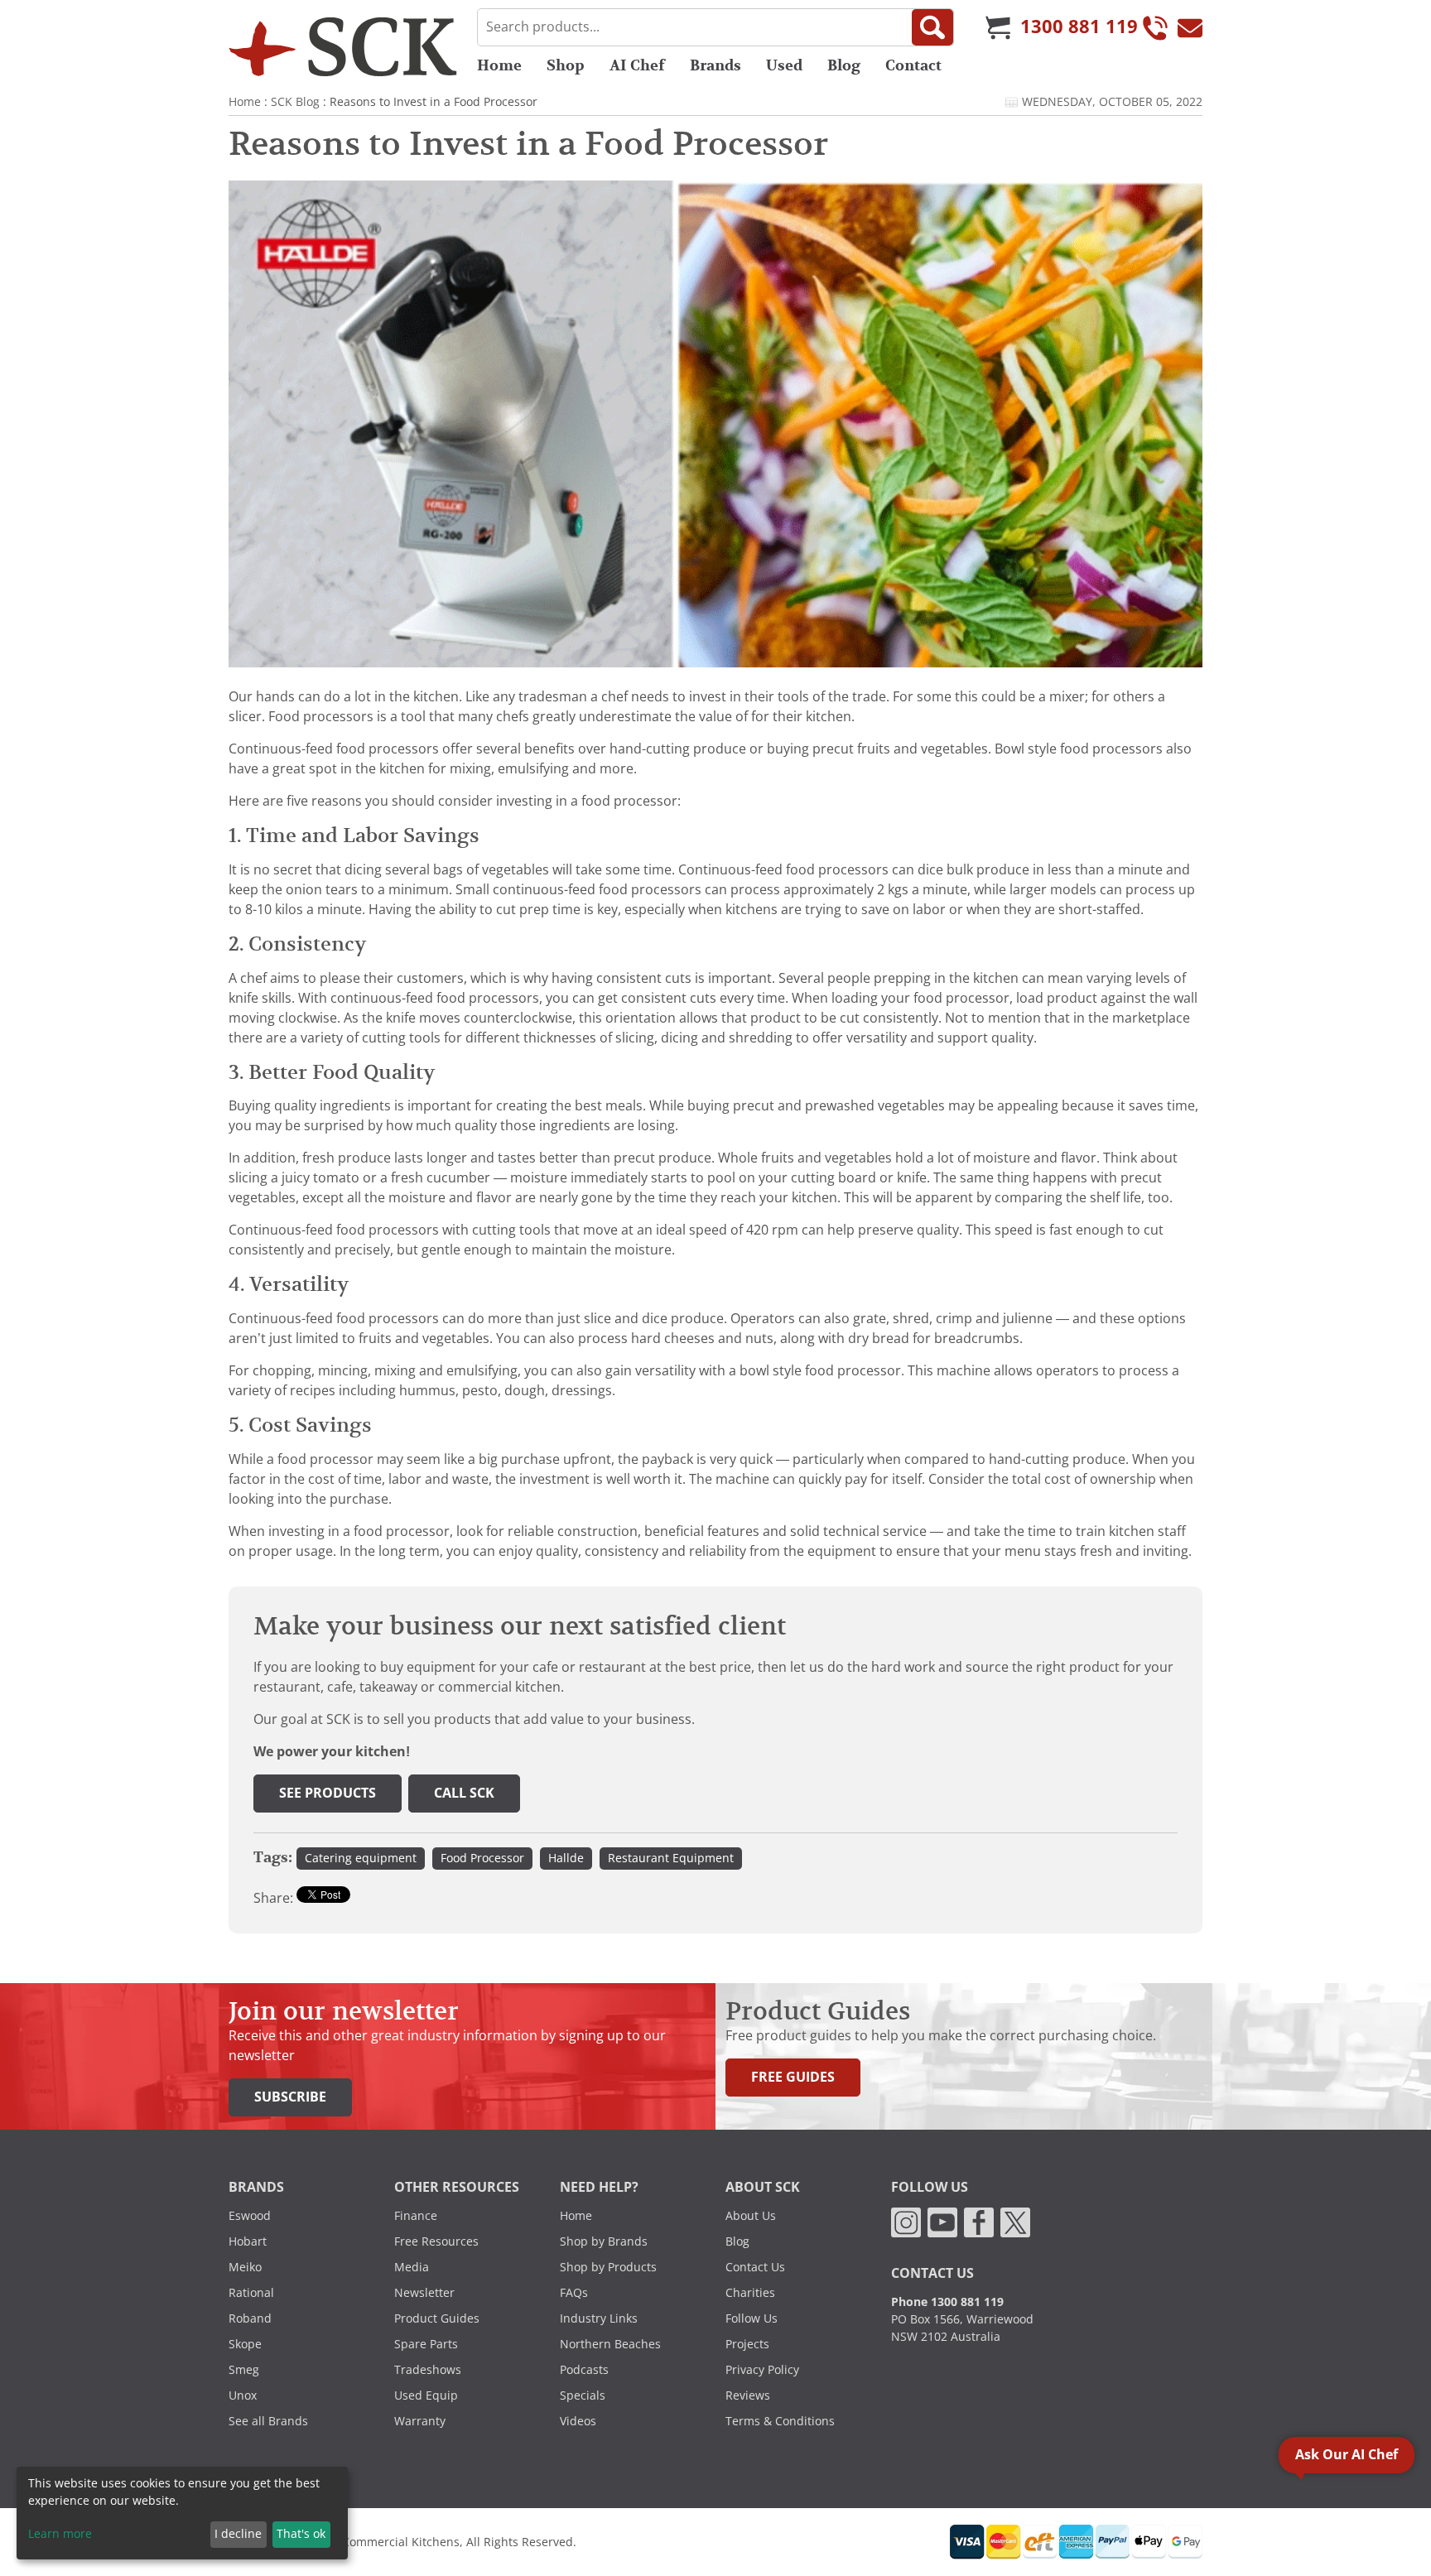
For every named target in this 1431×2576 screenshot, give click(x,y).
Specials (583, 2395)
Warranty (420, 2421)
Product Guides (437, 2318)
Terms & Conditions (780, 2421)
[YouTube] (942, 2222)
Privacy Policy (762, 2370)
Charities (750, 2293)
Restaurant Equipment (671, 1858)
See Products (328, 1793)
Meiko (245, 2267)
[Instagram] (906, 2222)
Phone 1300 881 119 (947, 2302)
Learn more (60, 2534)
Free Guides (793, 2077)
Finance (416, 2216)
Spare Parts (426, 2344)
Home (499, 65)
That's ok (301, 2534)
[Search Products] (932, 27)
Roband (250, 2318)
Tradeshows (428, 2370)
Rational (251, 2293)
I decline (238, 2534)
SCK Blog (295, 102)
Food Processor (482, 1858)
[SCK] (343, 46)
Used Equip (426, 2395)
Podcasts (584, 2370)
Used (784, 65)
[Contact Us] (1190, 27)
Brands (715, 65)
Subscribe (290, 2097)
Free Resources (436, 2241)
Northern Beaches (610, 2344)
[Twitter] (1015, 2222)
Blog (844, 65)
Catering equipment (361, 1858)
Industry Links (599, 2318)
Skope (245, 2344)
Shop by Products (608, 2267)
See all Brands (268, 2421)
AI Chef (637, 65)
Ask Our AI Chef (1347, 2455)
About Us (751, 2216)
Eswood (250, 2216)
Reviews (748, 2395)
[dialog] (182, 2513)
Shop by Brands (604, 2241)
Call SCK (464, 1793)
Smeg (244, 2370)
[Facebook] (979, 2222)
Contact (913, 65)
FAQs (574, 2293)
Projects (747, 2344)
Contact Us (755, 2267)
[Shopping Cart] (998, 27)
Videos (578, 2421)
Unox (243, 2395)
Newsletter (424, 2293)
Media (412, 2267)
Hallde (566, 1858)
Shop (566, 65)
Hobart (248, 2241)
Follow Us (752, 2318)
